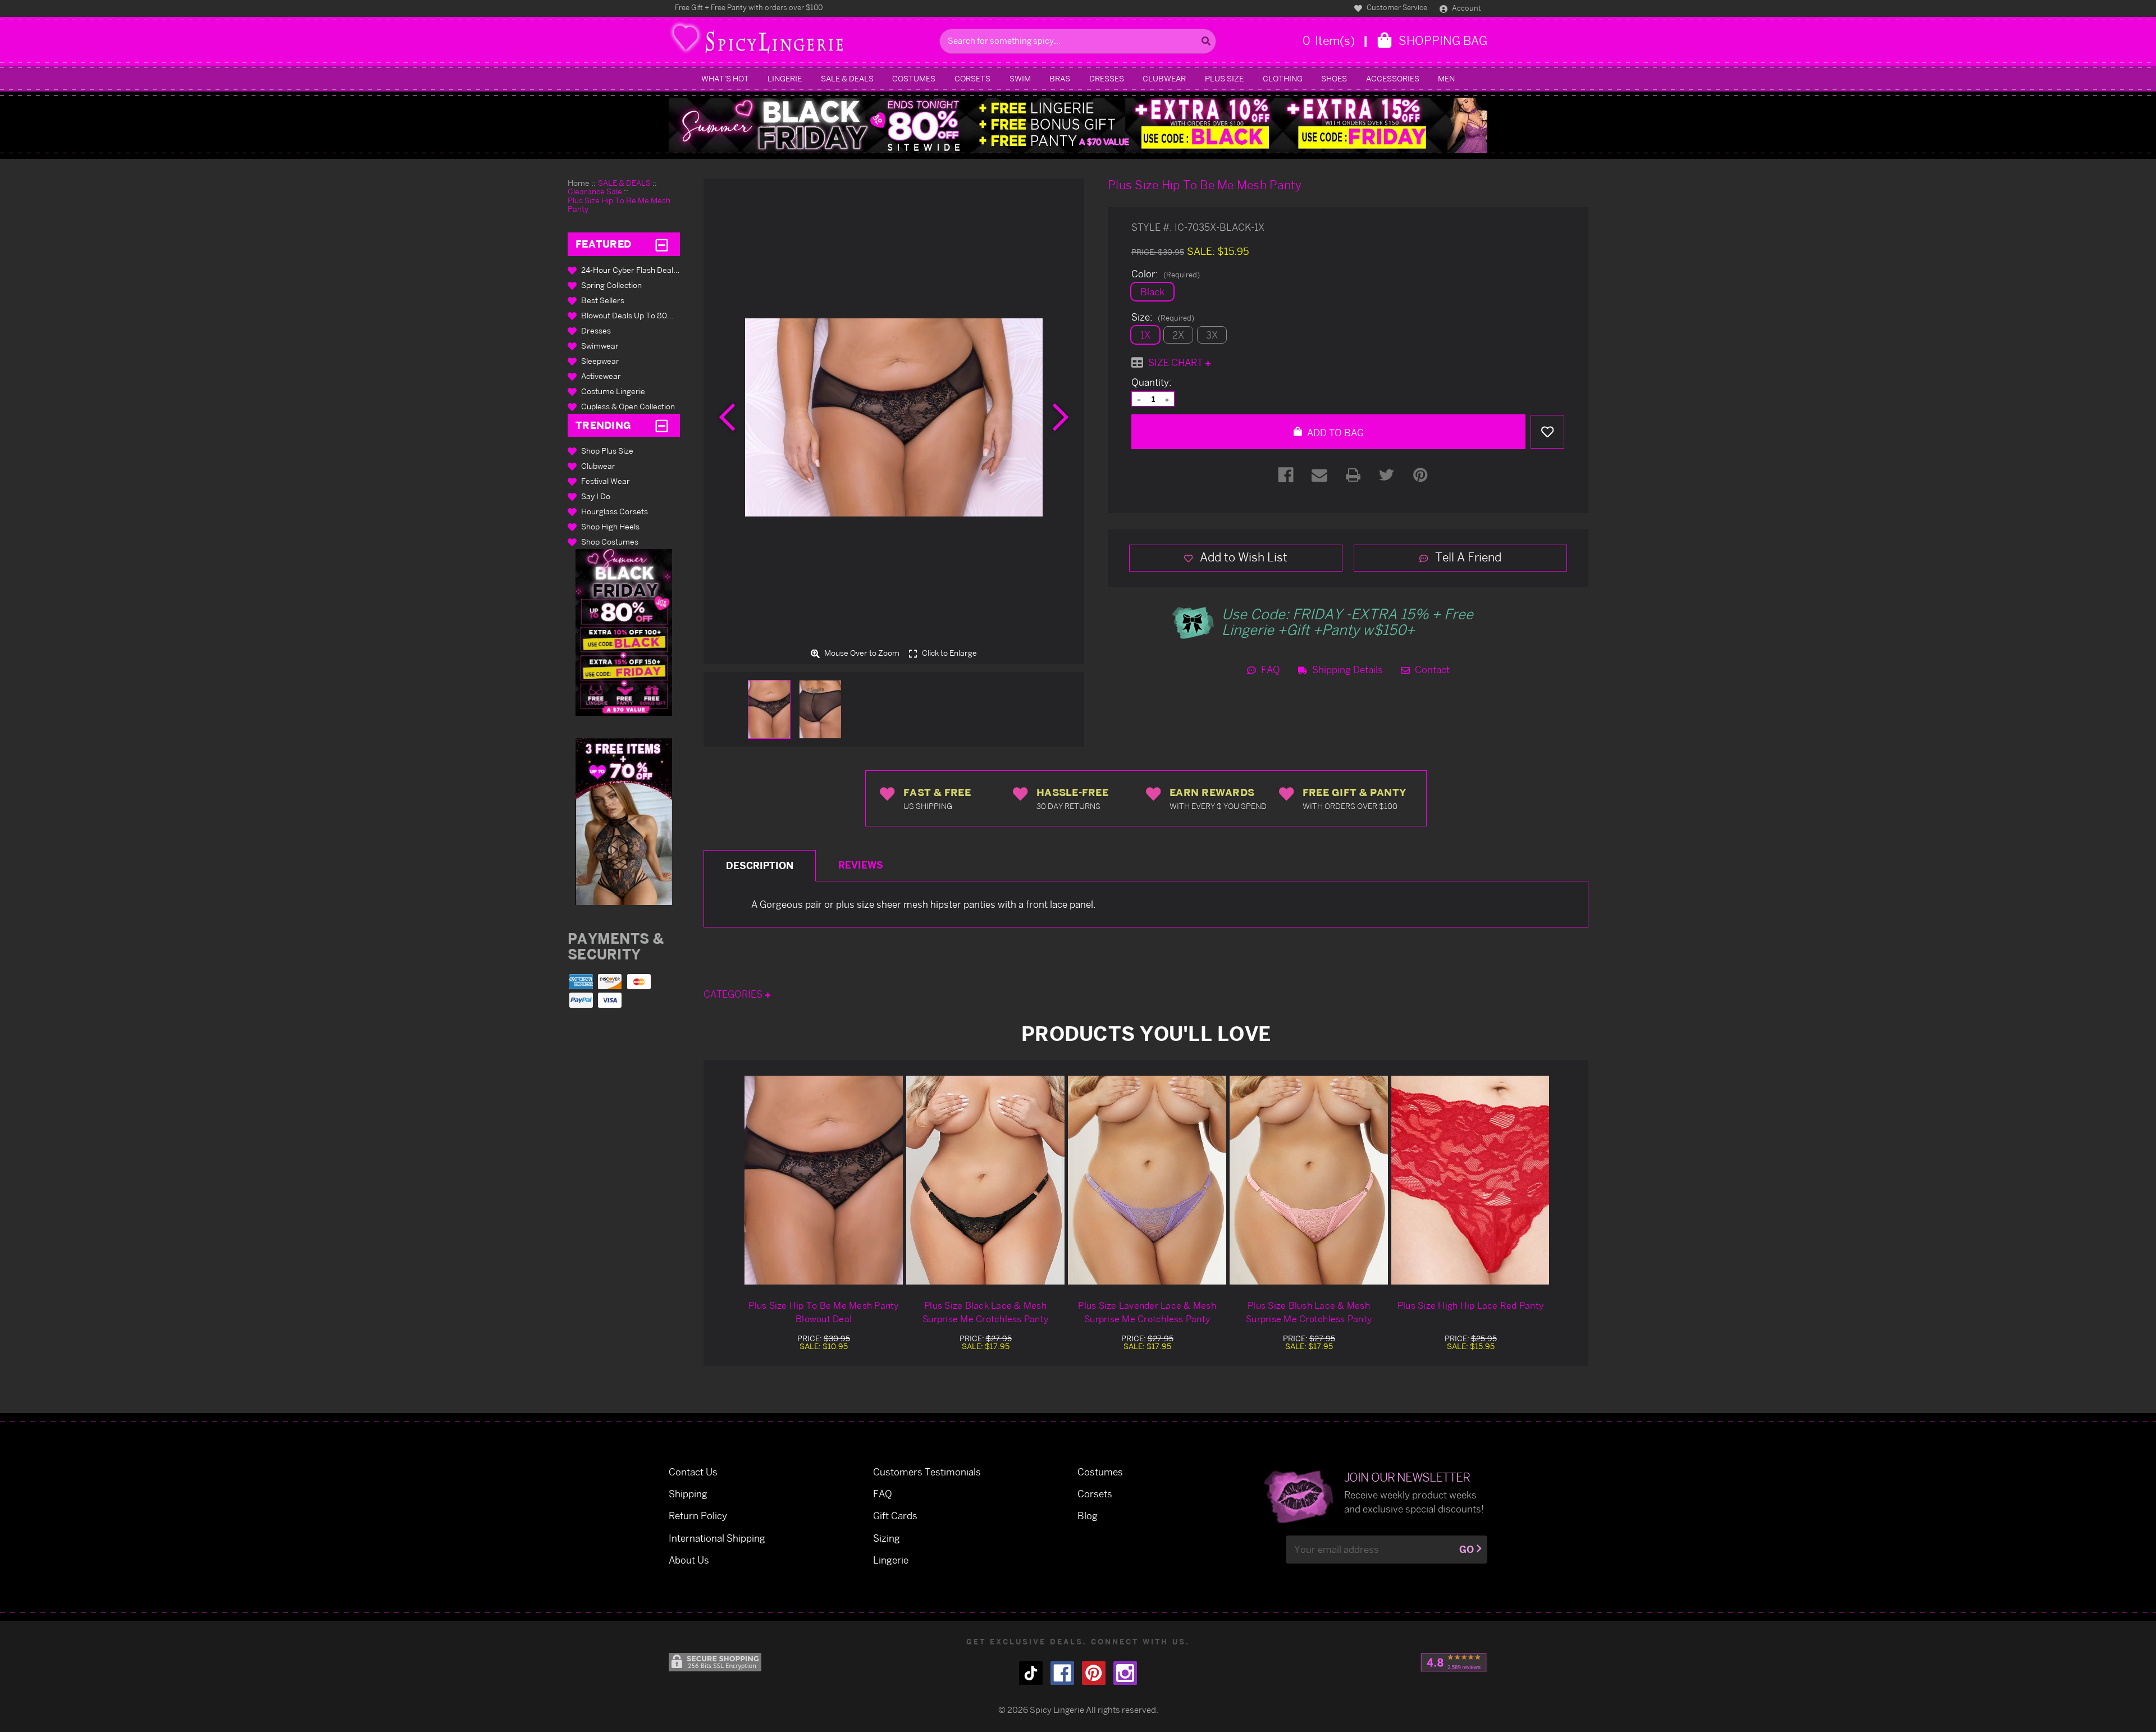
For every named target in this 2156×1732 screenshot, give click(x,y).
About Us (689, 1560)
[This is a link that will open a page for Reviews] (1454, 1662)
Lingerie (785, 78)
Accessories (1393, 78)
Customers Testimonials (927, 1472)
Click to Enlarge (949, 653)
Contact (1431, 670)
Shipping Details (1346, 670)
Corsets (972, 78)
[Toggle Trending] (662, 425)
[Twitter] (1387, 475)
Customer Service (1396, 7)
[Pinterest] (1420, 475)
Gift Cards (895, 1516)
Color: (1166, 274)
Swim (1020, 78)
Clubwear (1164, 78)
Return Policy (698, 1516)
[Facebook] (1286, 475)
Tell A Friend (1467, 557)
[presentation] (727, 417)
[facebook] (1062, 1673)
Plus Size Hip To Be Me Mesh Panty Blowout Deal (823, 1312)
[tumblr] (1031, 1673)
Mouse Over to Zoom (861, 653)
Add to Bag (1334, 433)
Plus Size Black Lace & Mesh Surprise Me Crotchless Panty (985, 1312)
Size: (1163, 317)
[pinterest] (1094, 1673)
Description (760, 865)
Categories (734, 994)
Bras (1060, 78)
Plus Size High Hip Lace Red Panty (1470, 1305)
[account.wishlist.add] (1547, 432)
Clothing (1283, 78)
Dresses (1107, 78)
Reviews (861, 865)
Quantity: (1152, 382)
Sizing (887, 1538)
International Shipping (717, 1538)
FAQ (1269, 670)
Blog (1088, 1516)
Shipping (688, 1494)
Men (1446, 78)
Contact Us (693, 1472)
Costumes (914, 78)
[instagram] (1125, 1673)
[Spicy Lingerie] (801, 41)
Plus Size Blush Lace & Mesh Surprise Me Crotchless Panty (1309, 1312)
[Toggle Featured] (662, 244)
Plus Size (1224, 78)
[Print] (1353, 475)
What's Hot (725, 78)
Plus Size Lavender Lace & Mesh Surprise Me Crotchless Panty (1147, 1312)
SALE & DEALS (847, 78)
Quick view (824, 1180)
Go (1467, 1549)
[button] (624, 632)
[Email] (1319, 475)
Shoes (1334, 78)
